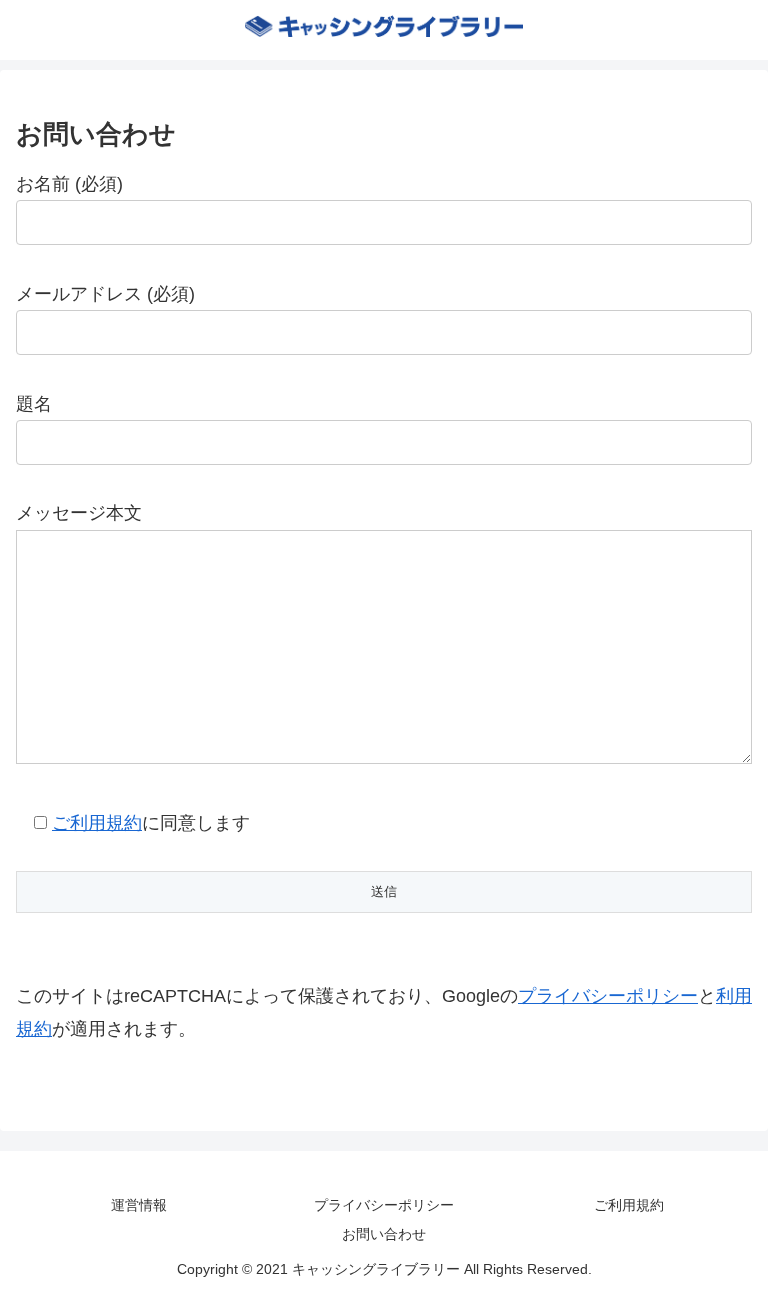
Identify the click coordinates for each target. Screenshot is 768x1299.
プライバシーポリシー (608, 996)
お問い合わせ (384, 1234)
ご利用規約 (97, 823)
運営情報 (139, 1205)
